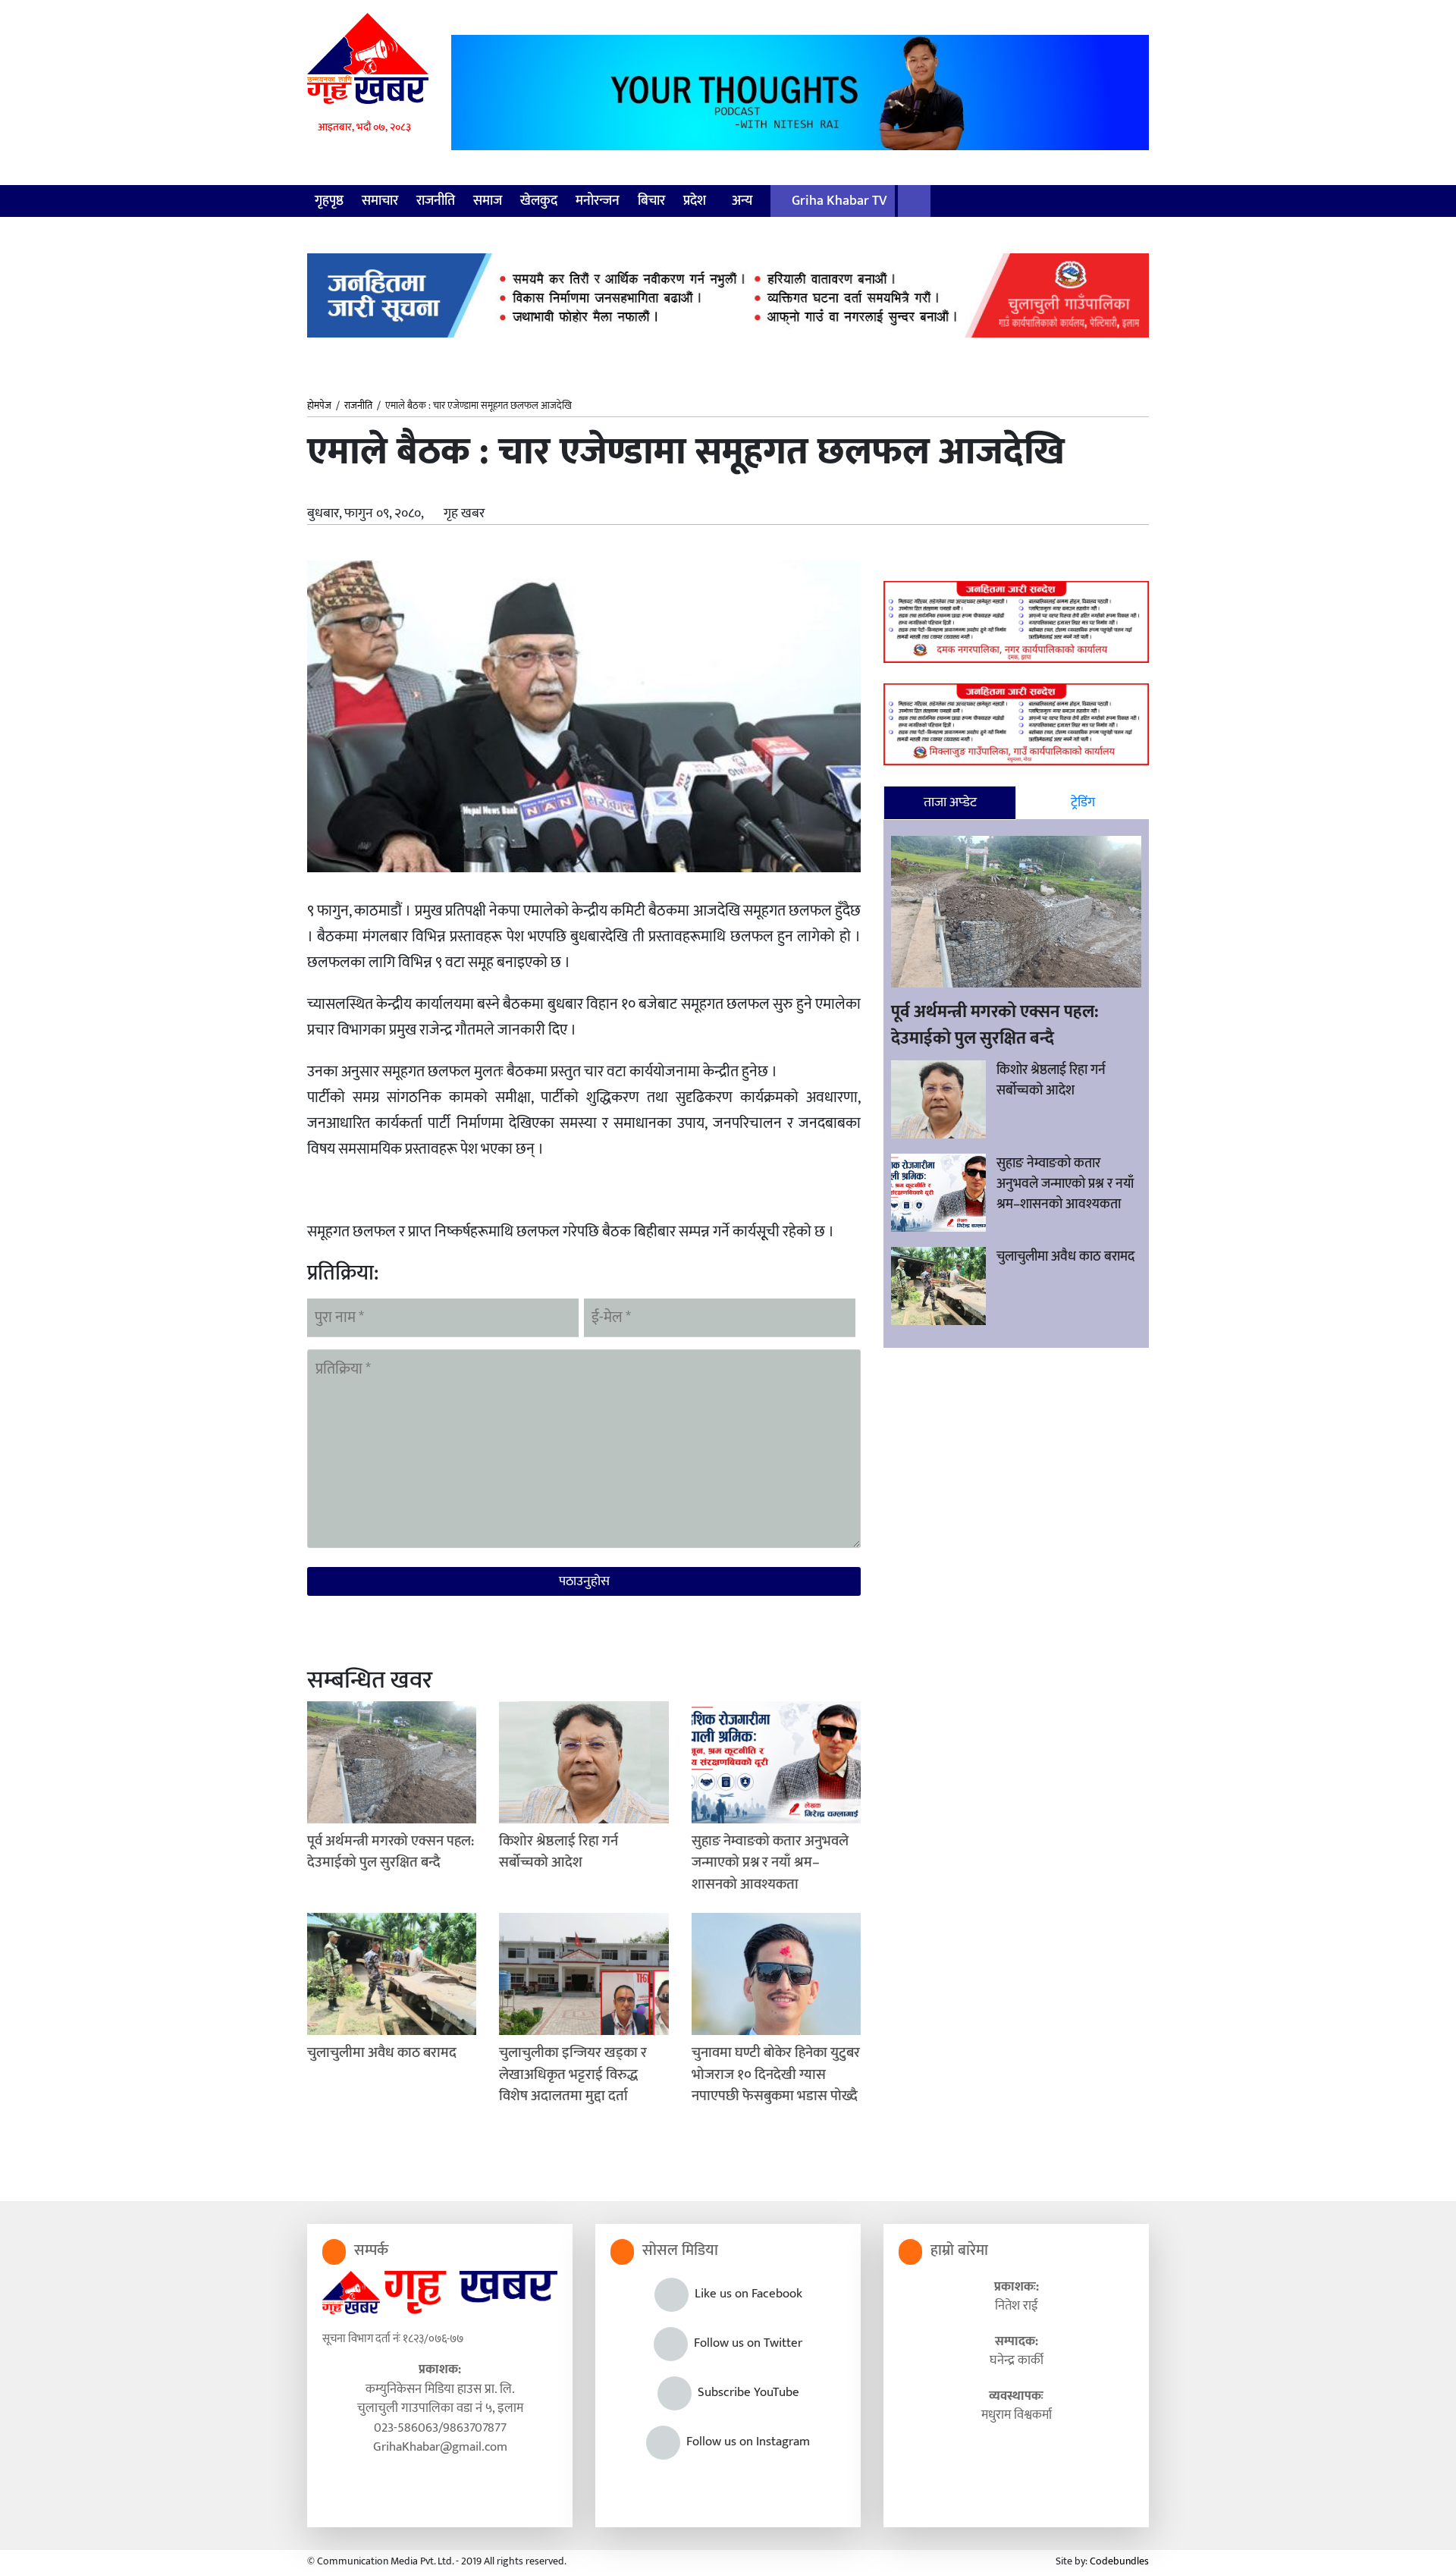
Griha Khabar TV (838, 201)
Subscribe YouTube (745, 2392)
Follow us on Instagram (745, 2442)
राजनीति (436, 201)
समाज (488, 201)
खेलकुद (539, 201)
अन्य (744, 201)
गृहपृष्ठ (329, 201)
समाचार (380, 201)
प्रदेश (696, 201)
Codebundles (1119, 2561)
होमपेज (319, 407)
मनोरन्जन (598, 201)
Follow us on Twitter (745, 2343)
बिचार (651, 201)
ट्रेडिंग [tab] (1083, 802)
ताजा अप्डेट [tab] (950, 802)
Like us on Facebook (745, 2294)
